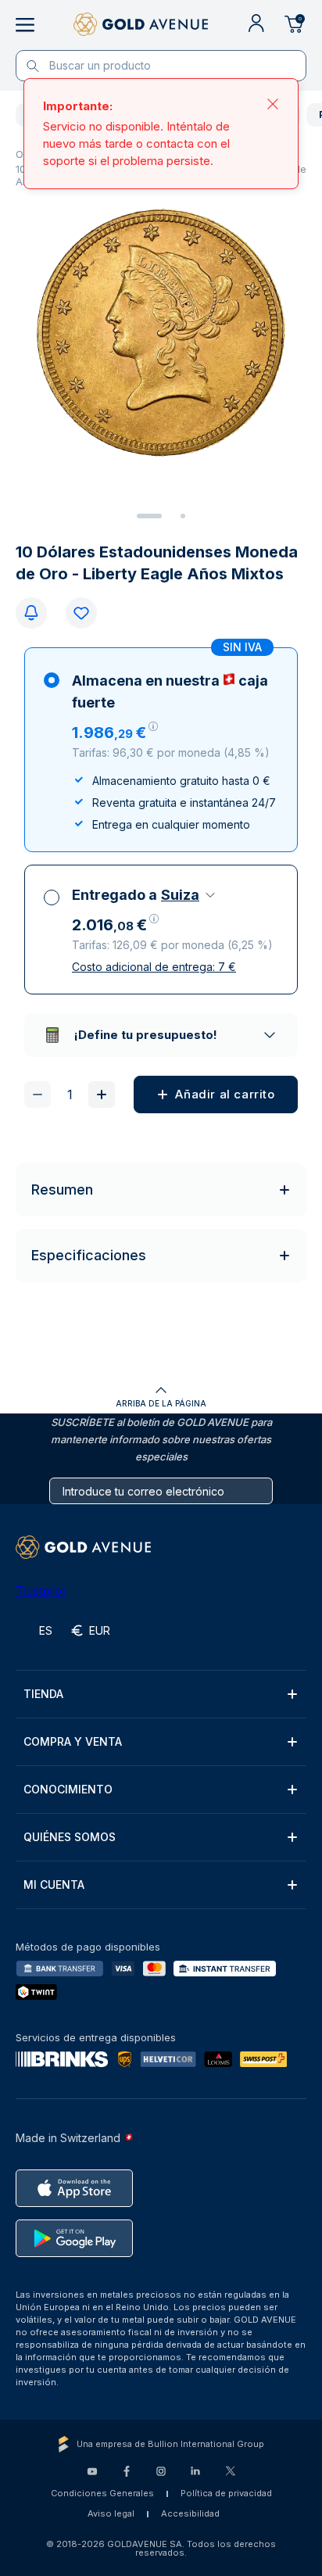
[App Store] (74, 2188)
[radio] (161, 750)
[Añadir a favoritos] (81, 613)
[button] (115, 733)
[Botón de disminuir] (38, 1095)
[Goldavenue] (141, 25)
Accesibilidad (190, 2513)
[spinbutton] (70, 1095)
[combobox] (190, 895)
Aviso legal (111, 2513)
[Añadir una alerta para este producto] (31, 613)
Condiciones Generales (102, 2493)
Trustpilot (41, 1591)
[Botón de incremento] (102, 1095)
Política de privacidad (226, 2493)
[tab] (149, 516)
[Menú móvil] (25, 25)
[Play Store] (74, 2238)
